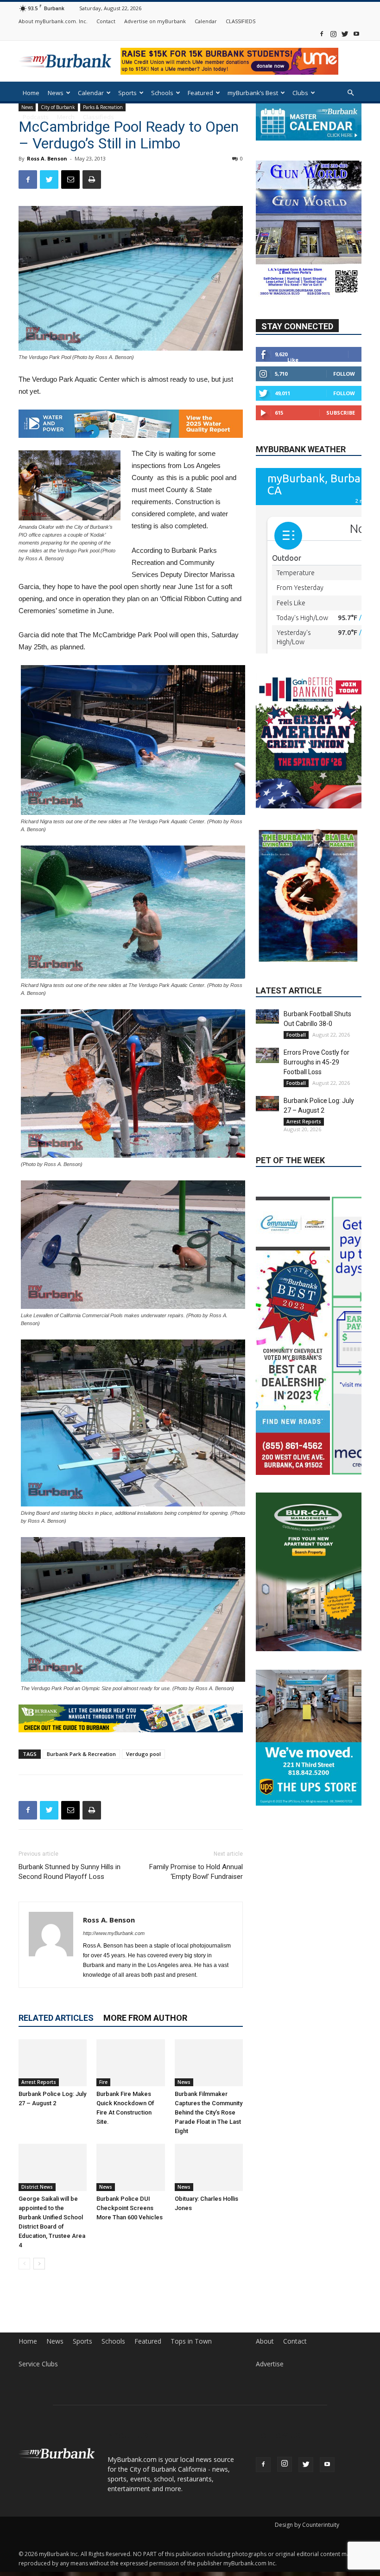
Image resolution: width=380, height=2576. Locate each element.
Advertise (270, 2364)
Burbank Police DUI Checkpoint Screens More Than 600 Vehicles (130, 2208)
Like (293, 360)
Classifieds (98, 117)
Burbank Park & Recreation (81, 1754)
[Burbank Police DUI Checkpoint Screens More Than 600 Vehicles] (130, 2167)
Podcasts (36, 117)
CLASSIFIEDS (241, 21)
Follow (344, 374)
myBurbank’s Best (253, 93)
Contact (106, 21)
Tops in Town (191, 2341)
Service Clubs (38, 2364)
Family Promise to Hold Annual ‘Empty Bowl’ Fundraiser (196, 1872)
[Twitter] (345, 34)
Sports (127, 93)
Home (31, 93)
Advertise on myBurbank (155, 21)
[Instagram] (333, 34)
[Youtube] (356, 34)
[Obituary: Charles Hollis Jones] (209, 2167)
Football (296, 980)
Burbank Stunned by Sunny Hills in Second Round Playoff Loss (70, 1872)
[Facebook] (322, 34)
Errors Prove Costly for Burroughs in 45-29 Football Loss (317, 1007)
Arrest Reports (39, 2082)
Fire (103, 2082)
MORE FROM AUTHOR (145, 2018)
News (56, 93)
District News (37, 2187)
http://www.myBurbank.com (114, 1933)
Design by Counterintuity (307, 2525)
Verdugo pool (143, 1754)
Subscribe (341, 413)
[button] (350, 93)
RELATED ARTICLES (56, 2018)
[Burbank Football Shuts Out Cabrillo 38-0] (267, 962)
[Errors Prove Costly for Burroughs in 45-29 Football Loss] (267, 1001)
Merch (66, 117)
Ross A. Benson (47, 158)
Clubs (300, 93)
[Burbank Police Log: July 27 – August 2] (53, 2063)
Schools (162, 93)
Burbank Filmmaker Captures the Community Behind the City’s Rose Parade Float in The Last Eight (209, 2112)
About (265, 2341)
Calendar (206, 21)
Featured (200, 93)
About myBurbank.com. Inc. (53, 21)
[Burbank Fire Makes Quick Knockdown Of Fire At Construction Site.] (130, 2063)
